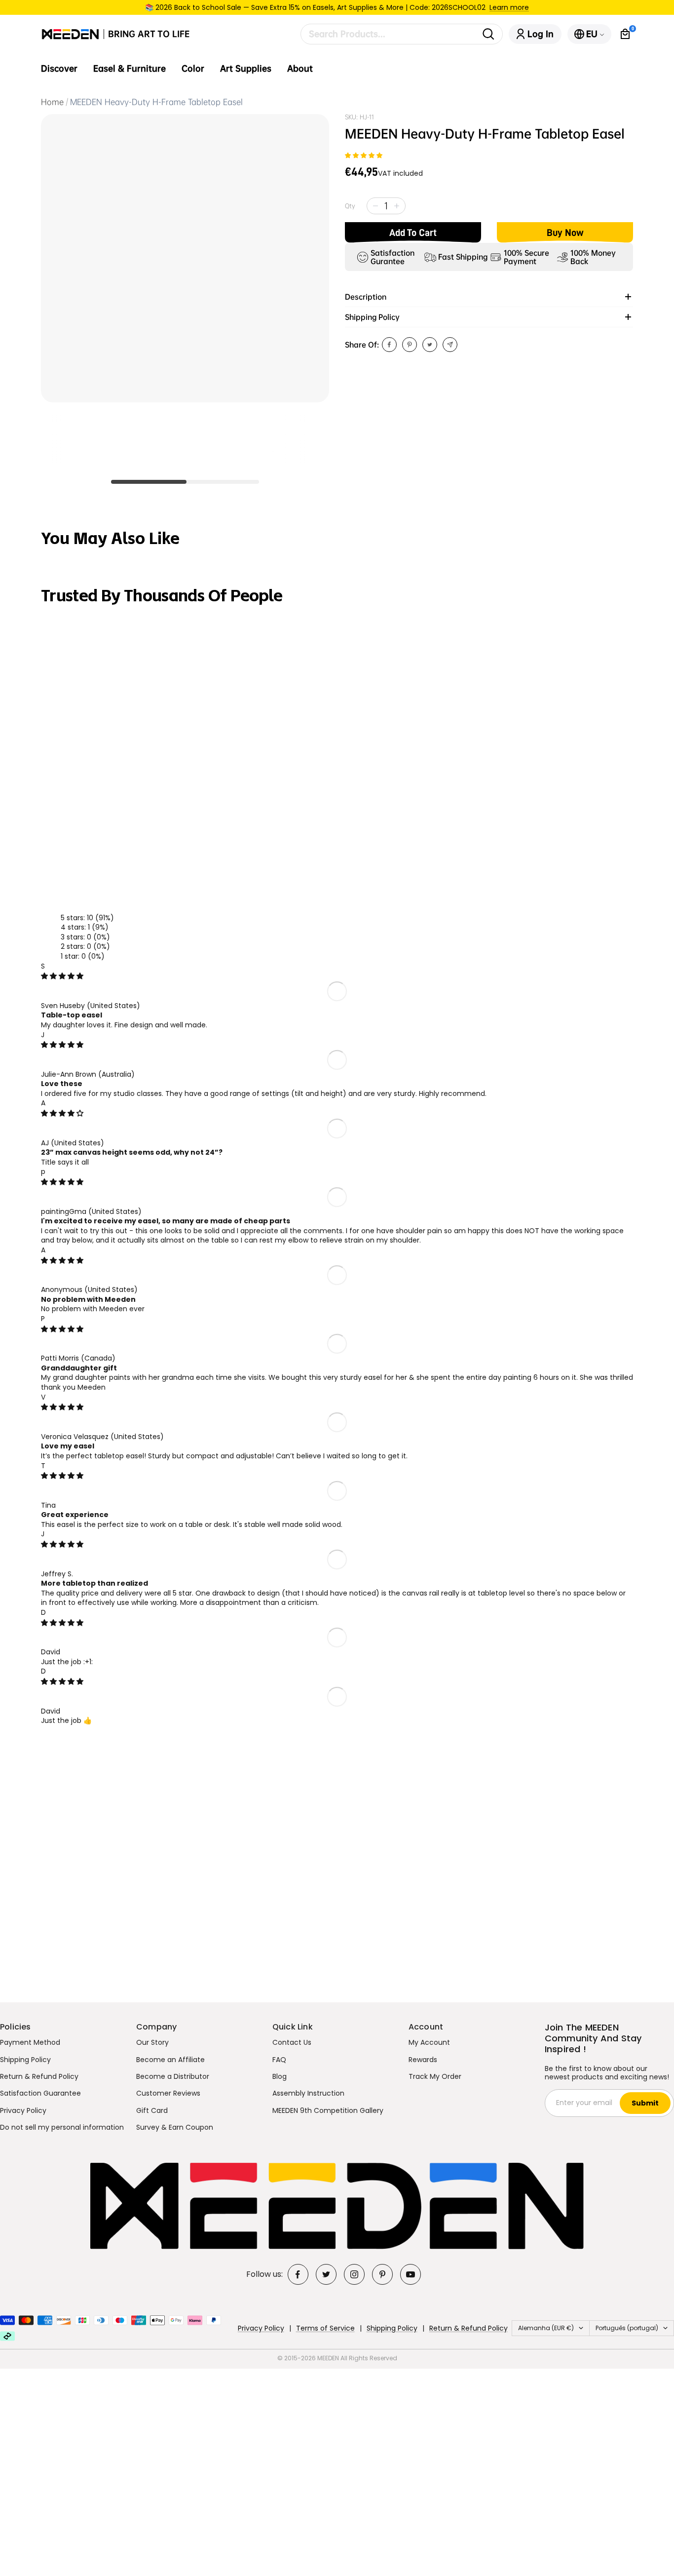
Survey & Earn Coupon (175, 2127)
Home (52, 102)
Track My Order (435, 2076)
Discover (59, 69)
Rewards (423, 2060)
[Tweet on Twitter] (430, 345)
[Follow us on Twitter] (326, 2274)
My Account (429, 2042)
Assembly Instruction (308, 2093)
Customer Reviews (168, 2093)
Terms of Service (325, 2328)
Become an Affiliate (170, 2060)
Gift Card (152, 2110)
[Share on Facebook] (389, 345)
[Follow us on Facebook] (298, 2274)
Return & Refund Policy (39, 2076)
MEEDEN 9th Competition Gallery (328, 2110)
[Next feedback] (636, 711)
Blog (280, 2076)
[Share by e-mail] (450, 345)
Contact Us (292, 2042)
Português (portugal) (627, 2328)
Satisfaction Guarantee (40, 2093)
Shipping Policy (25, 2060)
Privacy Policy (23, 2110)
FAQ (279, 2060)
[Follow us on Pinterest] (382, 2274)
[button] (364, 156)
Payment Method (30, 2042)
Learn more (509, 7)
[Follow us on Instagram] (354, 2274)
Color (193, 69)
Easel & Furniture (130, 69)
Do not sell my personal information (62, 2127)
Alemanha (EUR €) (546, 2328)
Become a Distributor (173, 2076)
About (300, 69)
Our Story (152, 2042)
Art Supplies (246, 69)
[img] (62, 976)
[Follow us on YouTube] (411, 2274)
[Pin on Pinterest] (410, 345)
